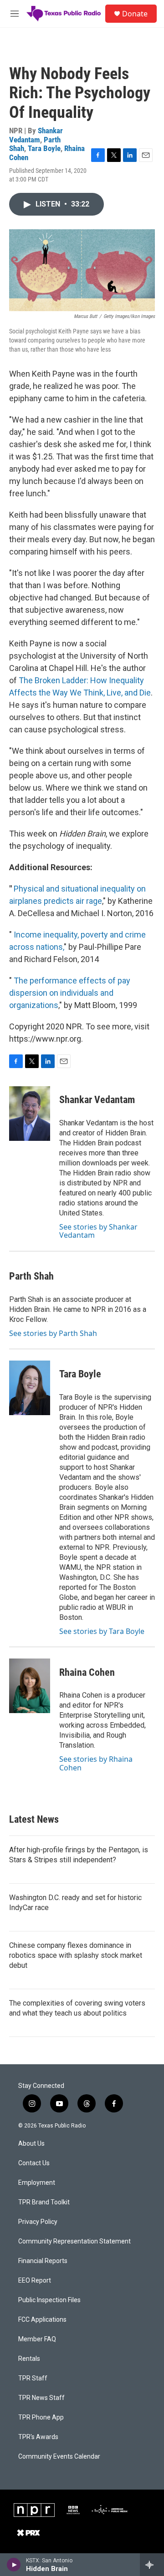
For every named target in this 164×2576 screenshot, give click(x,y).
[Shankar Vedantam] (30, 1114)
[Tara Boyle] (30, 1388)
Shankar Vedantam (36, 135)
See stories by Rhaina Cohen (96, 1763)
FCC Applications (42, 2320)
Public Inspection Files (49, 2300)
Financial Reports (43, 2261)
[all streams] (152, 2565)
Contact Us (34, 2163)
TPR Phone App (41, 2417)
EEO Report (35, 2281)
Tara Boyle (44, 148)
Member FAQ (37, 2339)
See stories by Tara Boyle (102, 1631)
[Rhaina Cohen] (30, 1686)
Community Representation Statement (74, 2241)
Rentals (29, 2359)
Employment (37, 2183)
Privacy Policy (38, 2222)
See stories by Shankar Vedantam (98, 1231)
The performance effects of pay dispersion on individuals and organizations (70, 993)
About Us (31, 2144)
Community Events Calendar (59, 2457)
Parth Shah (31, 1276)
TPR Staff (33, 2378)
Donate (135, 14)
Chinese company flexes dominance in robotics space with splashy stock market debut (76, 1955)
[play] (14, 2565)
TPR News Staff (41, 2398)
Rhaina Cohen (87, 1672)
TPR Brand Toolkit (44, 2202)
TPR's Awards (38, 2437)
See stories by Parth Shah (53, 1333)
